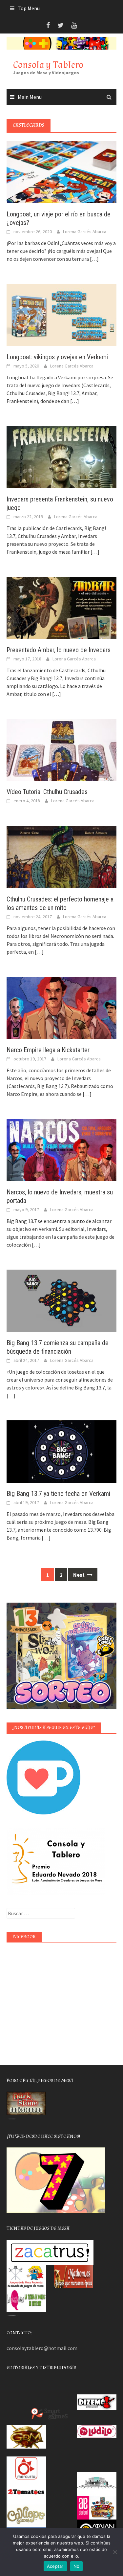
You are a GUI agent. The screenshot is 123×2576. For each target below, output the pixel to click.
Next (79, 1575)
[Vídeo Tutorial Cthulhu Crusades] (61, 749)
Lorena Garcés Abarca (85, 232)
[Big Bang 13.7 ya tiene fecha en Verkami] (61, 1451)
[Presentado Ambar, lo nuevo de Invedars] (61, 607)
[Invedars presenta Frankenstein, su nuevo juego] (61, 456)
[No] (115, 2552)
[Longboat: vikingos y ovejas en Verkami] (61, 314)
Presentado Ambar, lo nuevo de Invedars (59, 650)
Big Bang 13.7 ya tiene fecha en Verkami (58, 1494)
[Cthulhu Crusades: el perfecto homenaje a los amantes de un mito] (61, 856)
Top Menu (29, 8)
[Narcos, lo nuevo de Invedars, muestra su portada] (61, 1149)
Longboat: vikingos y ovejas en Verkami (57, 357)
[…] (94, 259)
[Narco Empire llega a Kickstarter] (61, 1007)
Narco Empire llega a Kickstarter (48, 1050)
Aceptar (55, 2566)
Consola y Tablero (48, 65)
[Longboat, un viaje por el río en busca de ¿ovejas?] (61, 171)
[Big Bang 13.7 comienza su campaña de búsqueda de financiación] (61, 1300)
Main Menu (30, 97)
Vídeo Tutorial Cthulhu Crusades (47, 792)
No (77, 2566)
